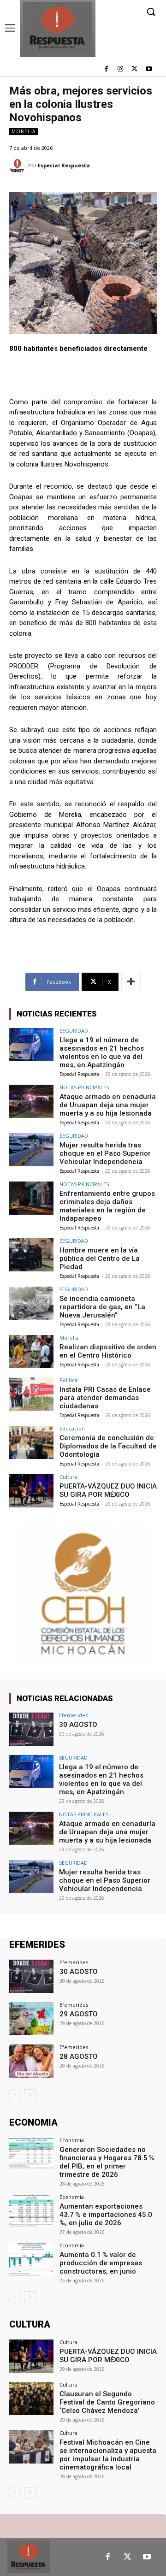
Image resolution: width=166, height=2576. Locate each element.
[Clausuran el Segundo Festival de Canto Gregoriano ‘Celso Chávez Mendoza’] (31, 2399)
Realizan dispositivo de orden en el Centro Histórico (108, 1351)
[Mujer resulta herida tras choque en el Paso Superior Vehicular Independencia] (31, 1150)
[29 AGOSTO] (31, 2019)
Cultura (68, 1477)
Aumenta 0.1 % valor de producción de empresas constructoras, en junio (101, 2263)
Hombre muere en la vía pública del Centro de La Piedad (100, 1258)
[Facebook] (106, 69)
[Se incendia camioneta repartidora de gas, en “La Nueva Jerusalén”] (31, 1303)
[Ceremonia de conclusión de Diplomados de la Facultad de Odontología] (31, 1442)
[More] (131, 982)
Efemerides (73, 1715)
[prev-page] (15, 2095)
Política (68, 1380)
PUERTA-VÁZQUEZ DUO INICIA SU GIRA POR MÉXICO (108, 1490)
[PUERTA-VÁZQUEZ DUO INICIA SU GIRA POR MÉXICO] (31, 1491)
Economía (72, 2140)
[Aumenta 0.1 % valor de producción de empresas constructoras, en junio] (31, 2259)
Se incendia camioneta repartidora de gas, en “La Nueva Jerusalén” (102, 1307)
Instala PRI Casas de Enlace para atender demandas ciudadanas (105, 1398)
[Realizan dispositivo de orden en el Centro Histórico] (31, 1352)
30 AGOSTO (78, 1725)
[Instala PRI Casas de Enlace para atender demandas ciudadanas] (31, 1394)
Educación (72, 1428)
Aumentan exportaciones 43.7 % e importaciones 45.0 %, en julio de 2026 (107, 2215)
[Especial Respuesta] (19, 166)
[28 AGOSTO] (31, 2061)
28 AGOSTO (79, 2056)
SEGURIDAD (74, 1031)
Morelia (24, 131)
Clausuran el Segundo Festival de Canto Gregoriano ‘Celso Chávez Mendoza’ (107, 2402)
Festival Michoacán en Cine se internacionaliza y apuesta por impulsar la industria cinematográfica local (108, 2455)
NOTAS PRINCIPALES (84, 1087)
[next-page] (30, 2095)
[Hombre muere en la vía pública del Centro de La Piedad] (31, 1255)
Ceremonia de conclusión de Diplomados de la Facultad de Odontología (108, 1446)
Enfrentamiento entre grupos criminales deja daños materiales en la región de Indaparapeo (107, 1206)
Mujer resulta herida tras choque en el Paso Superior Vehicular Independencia (105, 1153)
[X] (134, 69)
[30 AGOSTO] (31, 1729)
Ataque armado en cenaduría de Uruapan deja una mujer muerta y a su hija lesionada (108, 1105)
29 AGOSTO (79, 2014)
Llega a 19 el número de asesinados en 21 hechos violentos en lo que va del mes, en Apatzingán (102, 1052)
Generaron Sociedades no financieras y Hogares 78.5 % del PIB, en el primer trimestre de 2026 (107, 2162)
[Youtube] (149, 69)
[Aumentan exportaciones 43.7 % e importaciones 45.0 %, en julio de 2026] (31, 2211)
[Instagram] (121, 69)
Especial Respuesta (64, 165)
